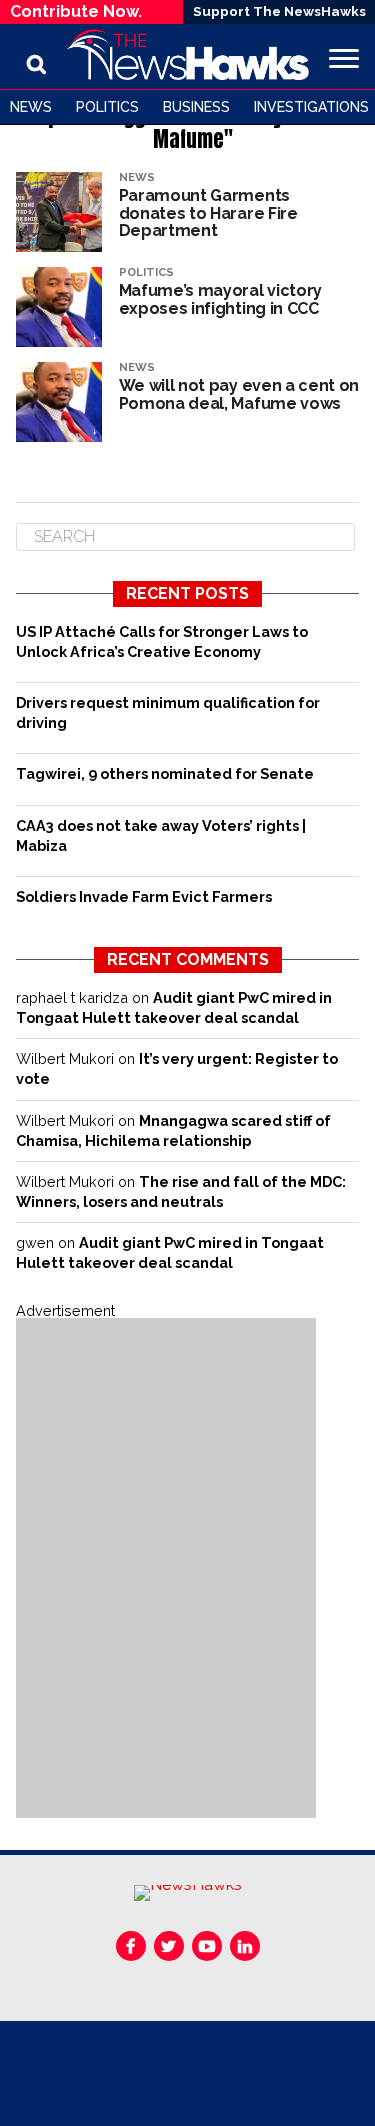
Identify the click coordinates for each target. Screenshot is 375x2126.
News (31, 107)
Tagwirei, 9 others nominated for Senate (165, 773)
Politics (107, 107)
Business (196, 107)
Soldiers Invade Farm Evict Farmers (144, 896)
